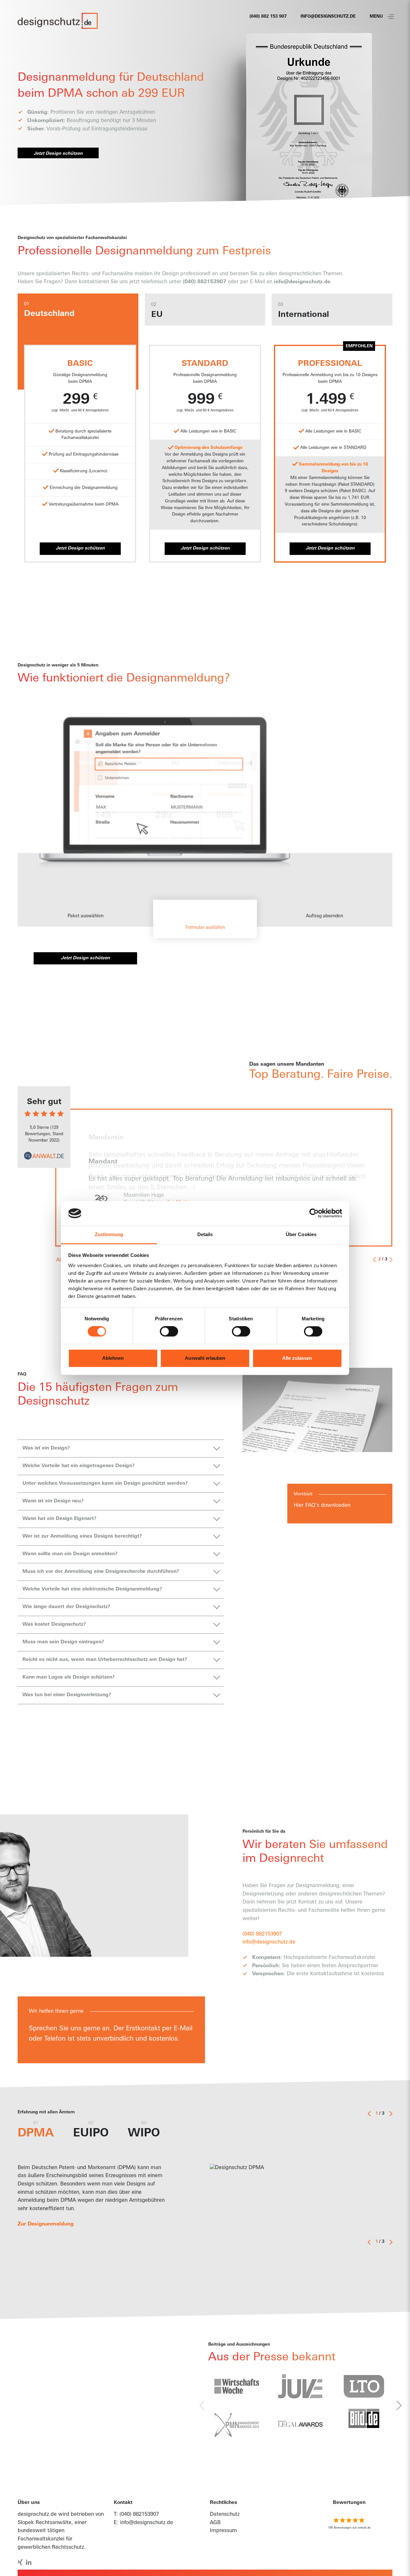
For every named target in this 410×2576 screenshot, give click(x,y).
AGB (215, 2523)
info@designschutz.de (328, 17)
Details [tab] (205, 1234)
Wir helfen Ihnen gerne (56, 2011)
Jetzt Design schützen (58, 152)
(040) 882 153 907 (268, 17)
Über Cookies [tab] (301, 1234)
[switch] (169, 1332)
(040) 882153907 (139, 2514)
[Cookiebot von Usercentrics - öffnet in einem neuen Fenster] (314, 1213)
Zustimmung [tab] (109, 1234)
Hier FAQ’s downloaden (322, 1506)
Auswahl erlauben (205, 1358)
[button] (85, 907)
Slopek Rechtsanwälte (45, 2523)
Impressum (223, 2531)
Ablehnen (113, 1358)
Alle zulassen (297, 1358)
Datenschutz (225, 2514)
